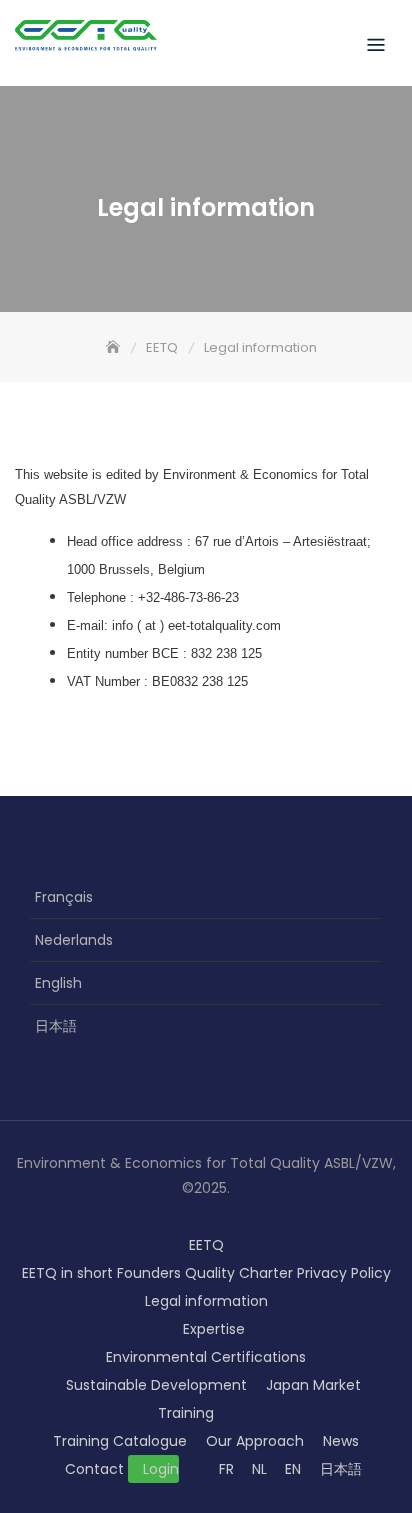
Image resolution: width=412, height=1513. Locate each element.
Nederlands (74, 940)
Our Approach (255, 1441)
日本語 (56, 1026)
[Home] (115, 347)
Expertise (214, 1329)
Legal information (206, 1301)
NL (259, 1469)
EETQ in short (67, 1273)
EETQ (206, 1245)
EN (293, 1469)
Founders (149, 1273)
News (341, 1441)
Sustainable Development (156, 1385)
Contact (94, 1469)
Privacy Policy (344, 1273)
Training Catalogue (120, 1441)
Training (186, 1413)
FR (226, 1469)
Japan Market (313, 1385)
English (58, 983)
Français (64, 897)
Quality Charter (239, 1273)
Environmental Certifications (206, 1357)
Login (161, 1469)
